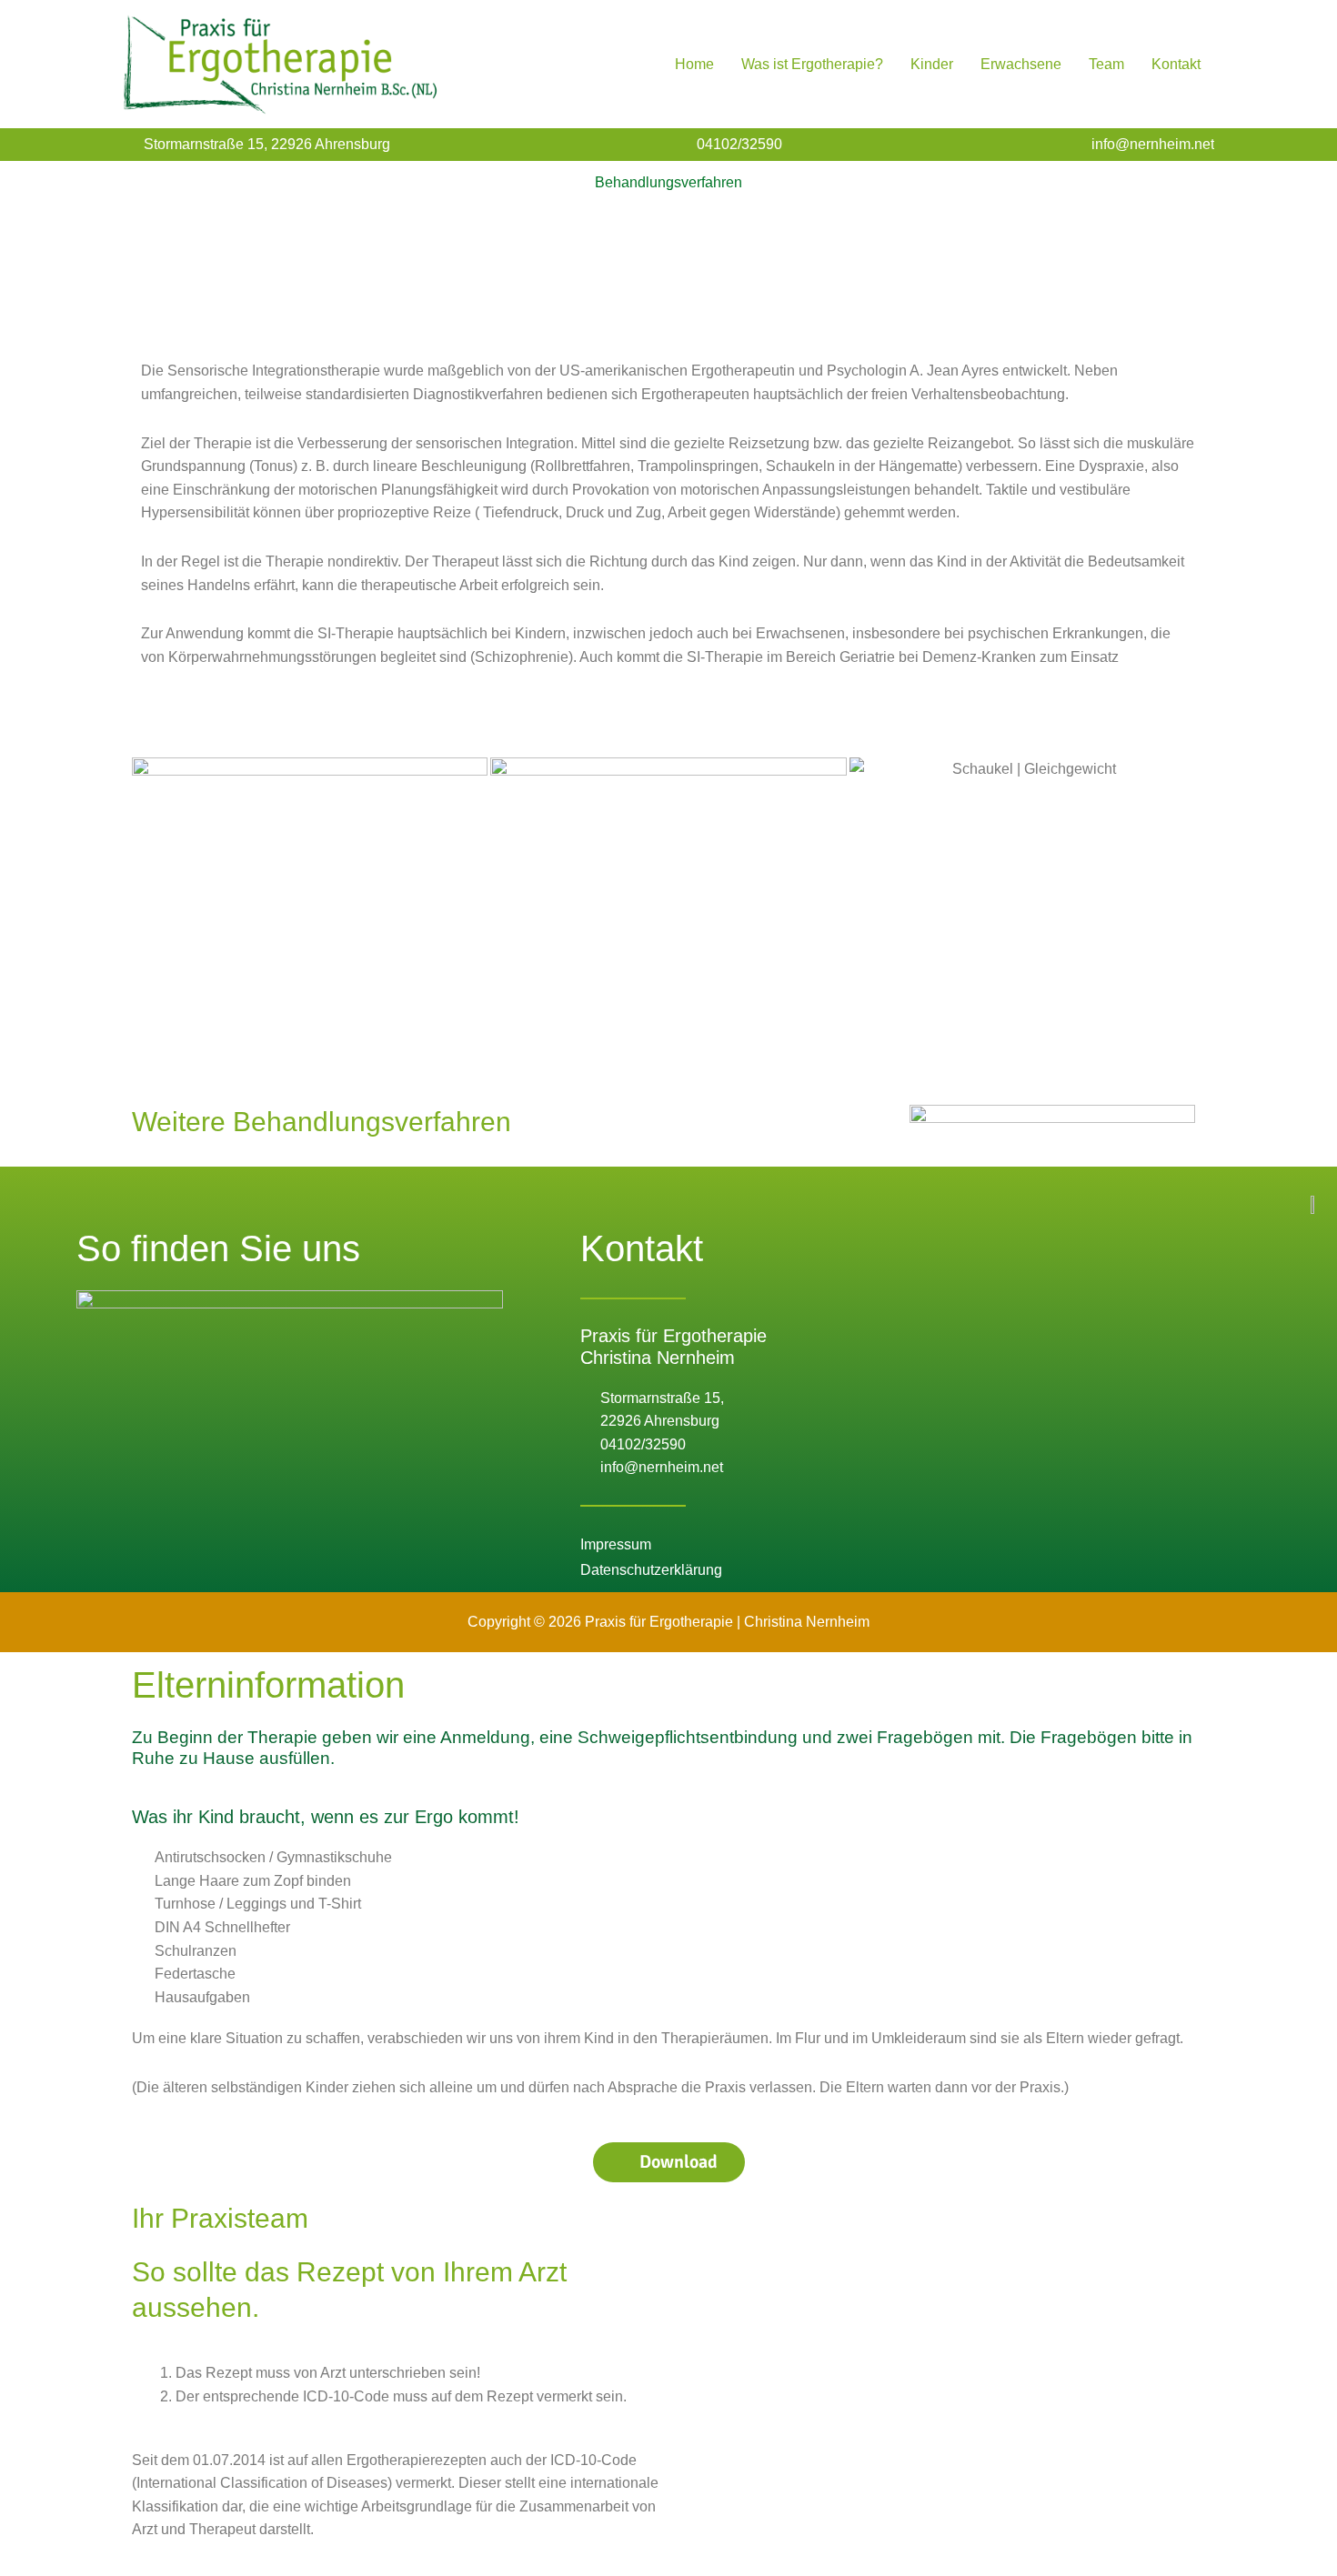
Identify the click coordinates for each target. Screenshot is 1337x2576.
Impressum (616, 1544)
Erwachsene (1021, 64)
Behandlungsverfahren (668, 182)
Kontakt (1176, 64)
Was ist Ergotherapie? (812, 64)
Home (694, 64)
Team (1106, 64)
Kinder (932, 64)
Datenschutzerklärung (651, 1570)
